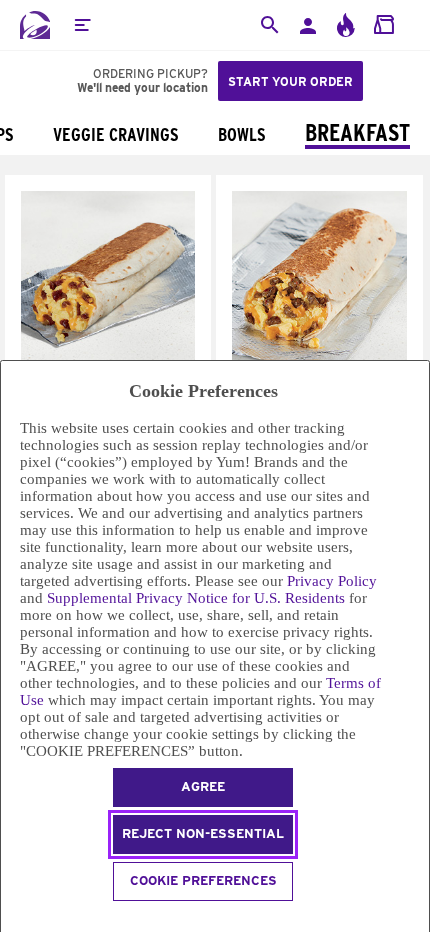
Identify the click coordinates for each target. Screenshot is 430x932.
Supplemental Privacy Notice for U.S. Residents (196, 598)
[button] (82, 25)
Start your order (290, 81)
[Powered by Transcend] (9, 919)
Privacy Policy (332, 581)
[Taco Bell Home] (35, 25)
